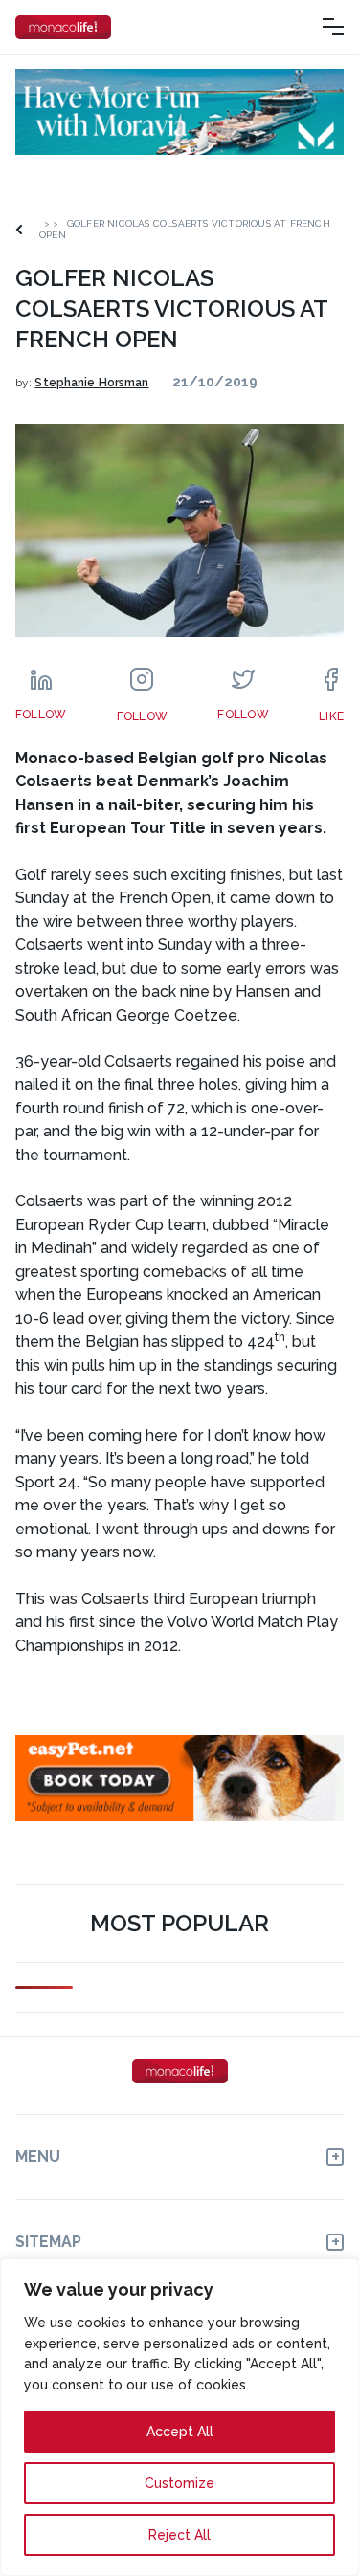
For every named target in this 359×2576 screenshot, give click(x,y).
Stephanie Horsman (91, 383)
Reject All (179, 2535)
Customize (179, 2483)
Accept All (180, 2432)
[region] (179, 2417)
